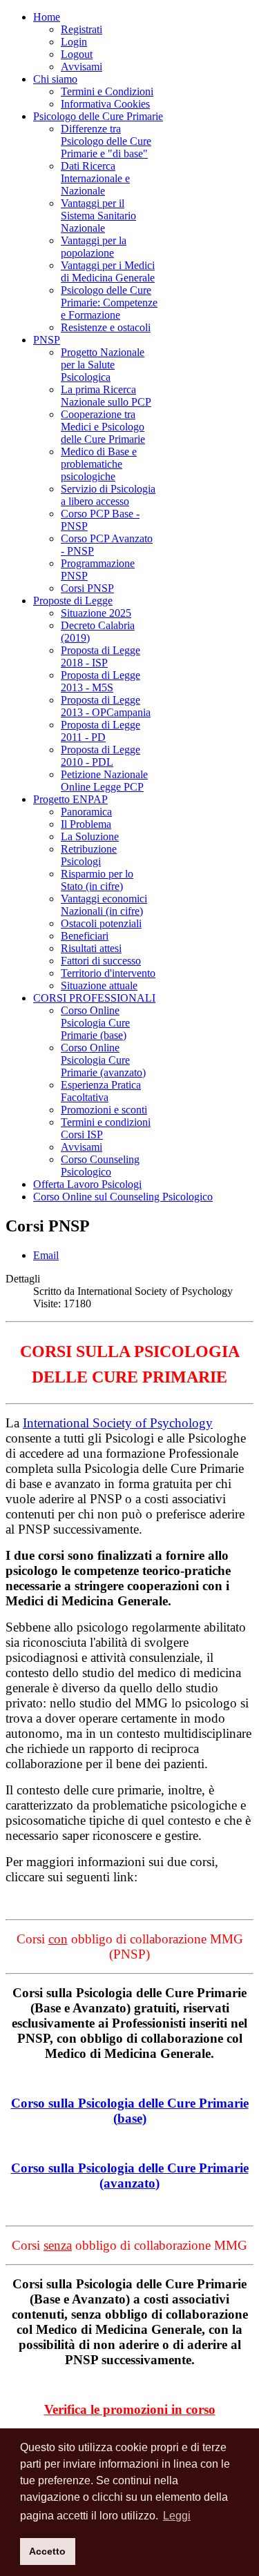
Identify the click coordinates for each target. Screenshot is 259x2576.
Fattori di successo (101, 961)
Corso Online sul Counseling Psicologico (123, 1197)
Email (46, 1255)
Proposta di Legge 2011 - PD (100, 731)
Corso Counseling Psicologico (100, 1166)
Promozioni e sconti (104, 1110)
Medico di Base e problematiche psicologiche (99, 464)
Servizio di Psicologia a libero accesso (108, 495)
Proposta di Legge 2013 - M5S (100, 681)
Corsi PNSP (87, 588)
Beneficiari (85, 936)
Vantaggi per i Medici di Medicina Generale (108, 271)
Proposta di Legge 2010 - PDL (100, 756)
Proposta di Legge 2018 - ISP (100, 656)
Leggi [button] (177, 2516)
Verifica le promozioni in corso (130, 2409)
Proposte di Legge (73, 601)
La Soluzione (90, 836)
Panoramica (86, 812)
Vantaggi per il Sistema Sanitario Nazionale (98, 216)
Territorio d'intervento (108, 973)
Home (47, 17)
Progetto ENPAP (70, 799)
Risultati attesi (91, 948)
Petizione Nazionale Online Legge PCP (104, 781)
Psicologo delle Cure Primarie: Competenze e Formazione (109, 303)
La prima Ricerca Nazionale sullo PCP (106, 396)
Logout (77, 54)
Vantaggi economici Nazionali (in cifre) (104, 905)
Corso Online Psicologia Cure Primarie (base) (95, 1023)
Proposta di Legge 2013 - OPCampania (106, 706)
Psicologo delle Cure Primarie (98, 116)
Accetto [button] (47, 2551)
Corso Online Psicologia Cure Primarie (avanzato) (103, 1060)
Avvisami (81, 67)
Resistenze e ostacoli (106, 327)
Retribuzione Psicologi (89, 855)
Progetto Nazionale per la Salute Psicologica (103, 365)
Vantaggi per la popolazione (94, 247)
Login (74, 42)
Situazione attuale (99, 985)
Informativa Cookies (105, 104)
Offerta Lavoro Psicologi (87, 1184)
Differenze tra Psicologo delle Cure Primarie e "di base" (106, 141)
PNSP (47, 340)
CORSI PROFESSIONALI (94, 998)
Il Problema (86, 824)
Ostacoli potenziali (101, 923)
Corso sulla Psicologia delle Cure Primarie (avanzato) (130, 2176)
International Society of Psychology (118, 1423)
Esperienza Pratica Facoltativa (101, 1091)
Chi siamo (55, 79)
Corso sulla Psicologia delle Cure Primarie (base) (130, 2111)
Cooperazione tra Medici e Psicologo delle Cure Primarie (103, 427)
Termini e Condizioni (107, 91)
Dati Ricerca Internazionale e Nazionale (95, 178)
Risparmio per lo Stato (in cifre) (97, 880)
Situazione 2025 (96, 613)
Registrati (81, 29)
